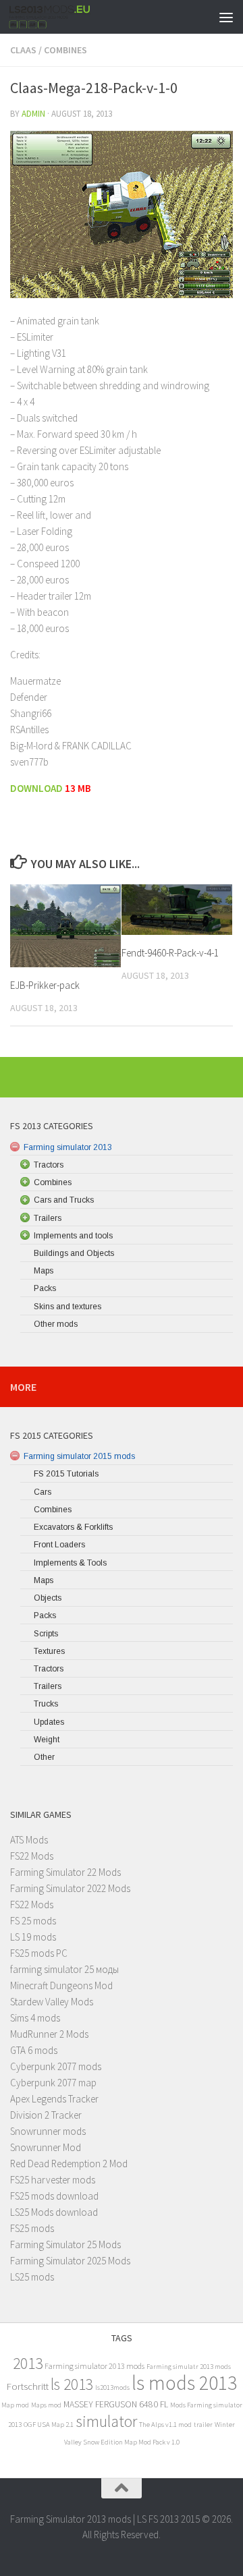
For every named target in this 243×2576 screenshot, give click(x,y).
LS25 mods (32, 2277)
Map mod (15, 2405)
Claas (23, 50)
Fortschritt (28, 2386)
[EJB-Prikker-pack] (65, 926)
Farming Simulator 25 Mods (65, 2244)
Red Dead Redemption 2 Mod (69, 2164)
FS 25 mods (33, 1921)
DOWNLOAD (37, 788)
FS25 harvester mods (53, 2180)
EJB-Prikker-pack (45, 985)
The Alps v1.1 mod (165, 2425)
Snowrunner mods (48, 2131)
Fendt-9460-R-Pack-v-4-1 (170, 953)
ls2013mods (112, 2387)
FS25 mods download (54, 2196)
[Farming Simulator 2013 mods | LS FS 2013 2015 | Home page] (64, 17)
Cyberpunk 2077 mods (56, 2066)
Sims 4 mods (35, 2018)
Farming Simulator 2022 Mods (70, 1888)
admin (33, 114)
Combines (65, 50)
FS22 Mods (32, 1856)
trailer (203, 2425)
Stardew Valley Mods (52, 2002)
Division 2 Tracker (46, 2115)
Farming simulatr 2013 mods (189, 2367)
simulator (106, 2421)
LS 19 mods (33, 1937)
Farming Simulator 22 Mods (65, 1872)
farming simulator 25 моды (64, 1969)
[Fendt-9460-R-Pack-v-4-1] (177, 910)
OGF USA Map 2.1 (49, 2425)
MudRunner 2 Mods (49, 2034)
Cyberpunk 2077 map (53, 2083)
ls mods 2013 (184, 2383)
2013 (28, 2363)
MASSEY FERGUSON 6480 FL (116, 2404)
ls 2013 (72, 2384)
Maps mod (46, 2405)
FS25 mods (32, 2228)
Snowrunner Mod (46, 2147)
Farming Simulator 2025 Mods (70, 2261)
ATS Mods (29, 1840)
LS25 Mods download (54, 2212)
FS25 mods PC (39, 1953)
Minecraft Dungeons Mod (61, 1985)
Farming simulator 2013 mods (94, 2366)
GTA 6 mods (34, 2050)
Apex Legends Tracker (54, 2099)
